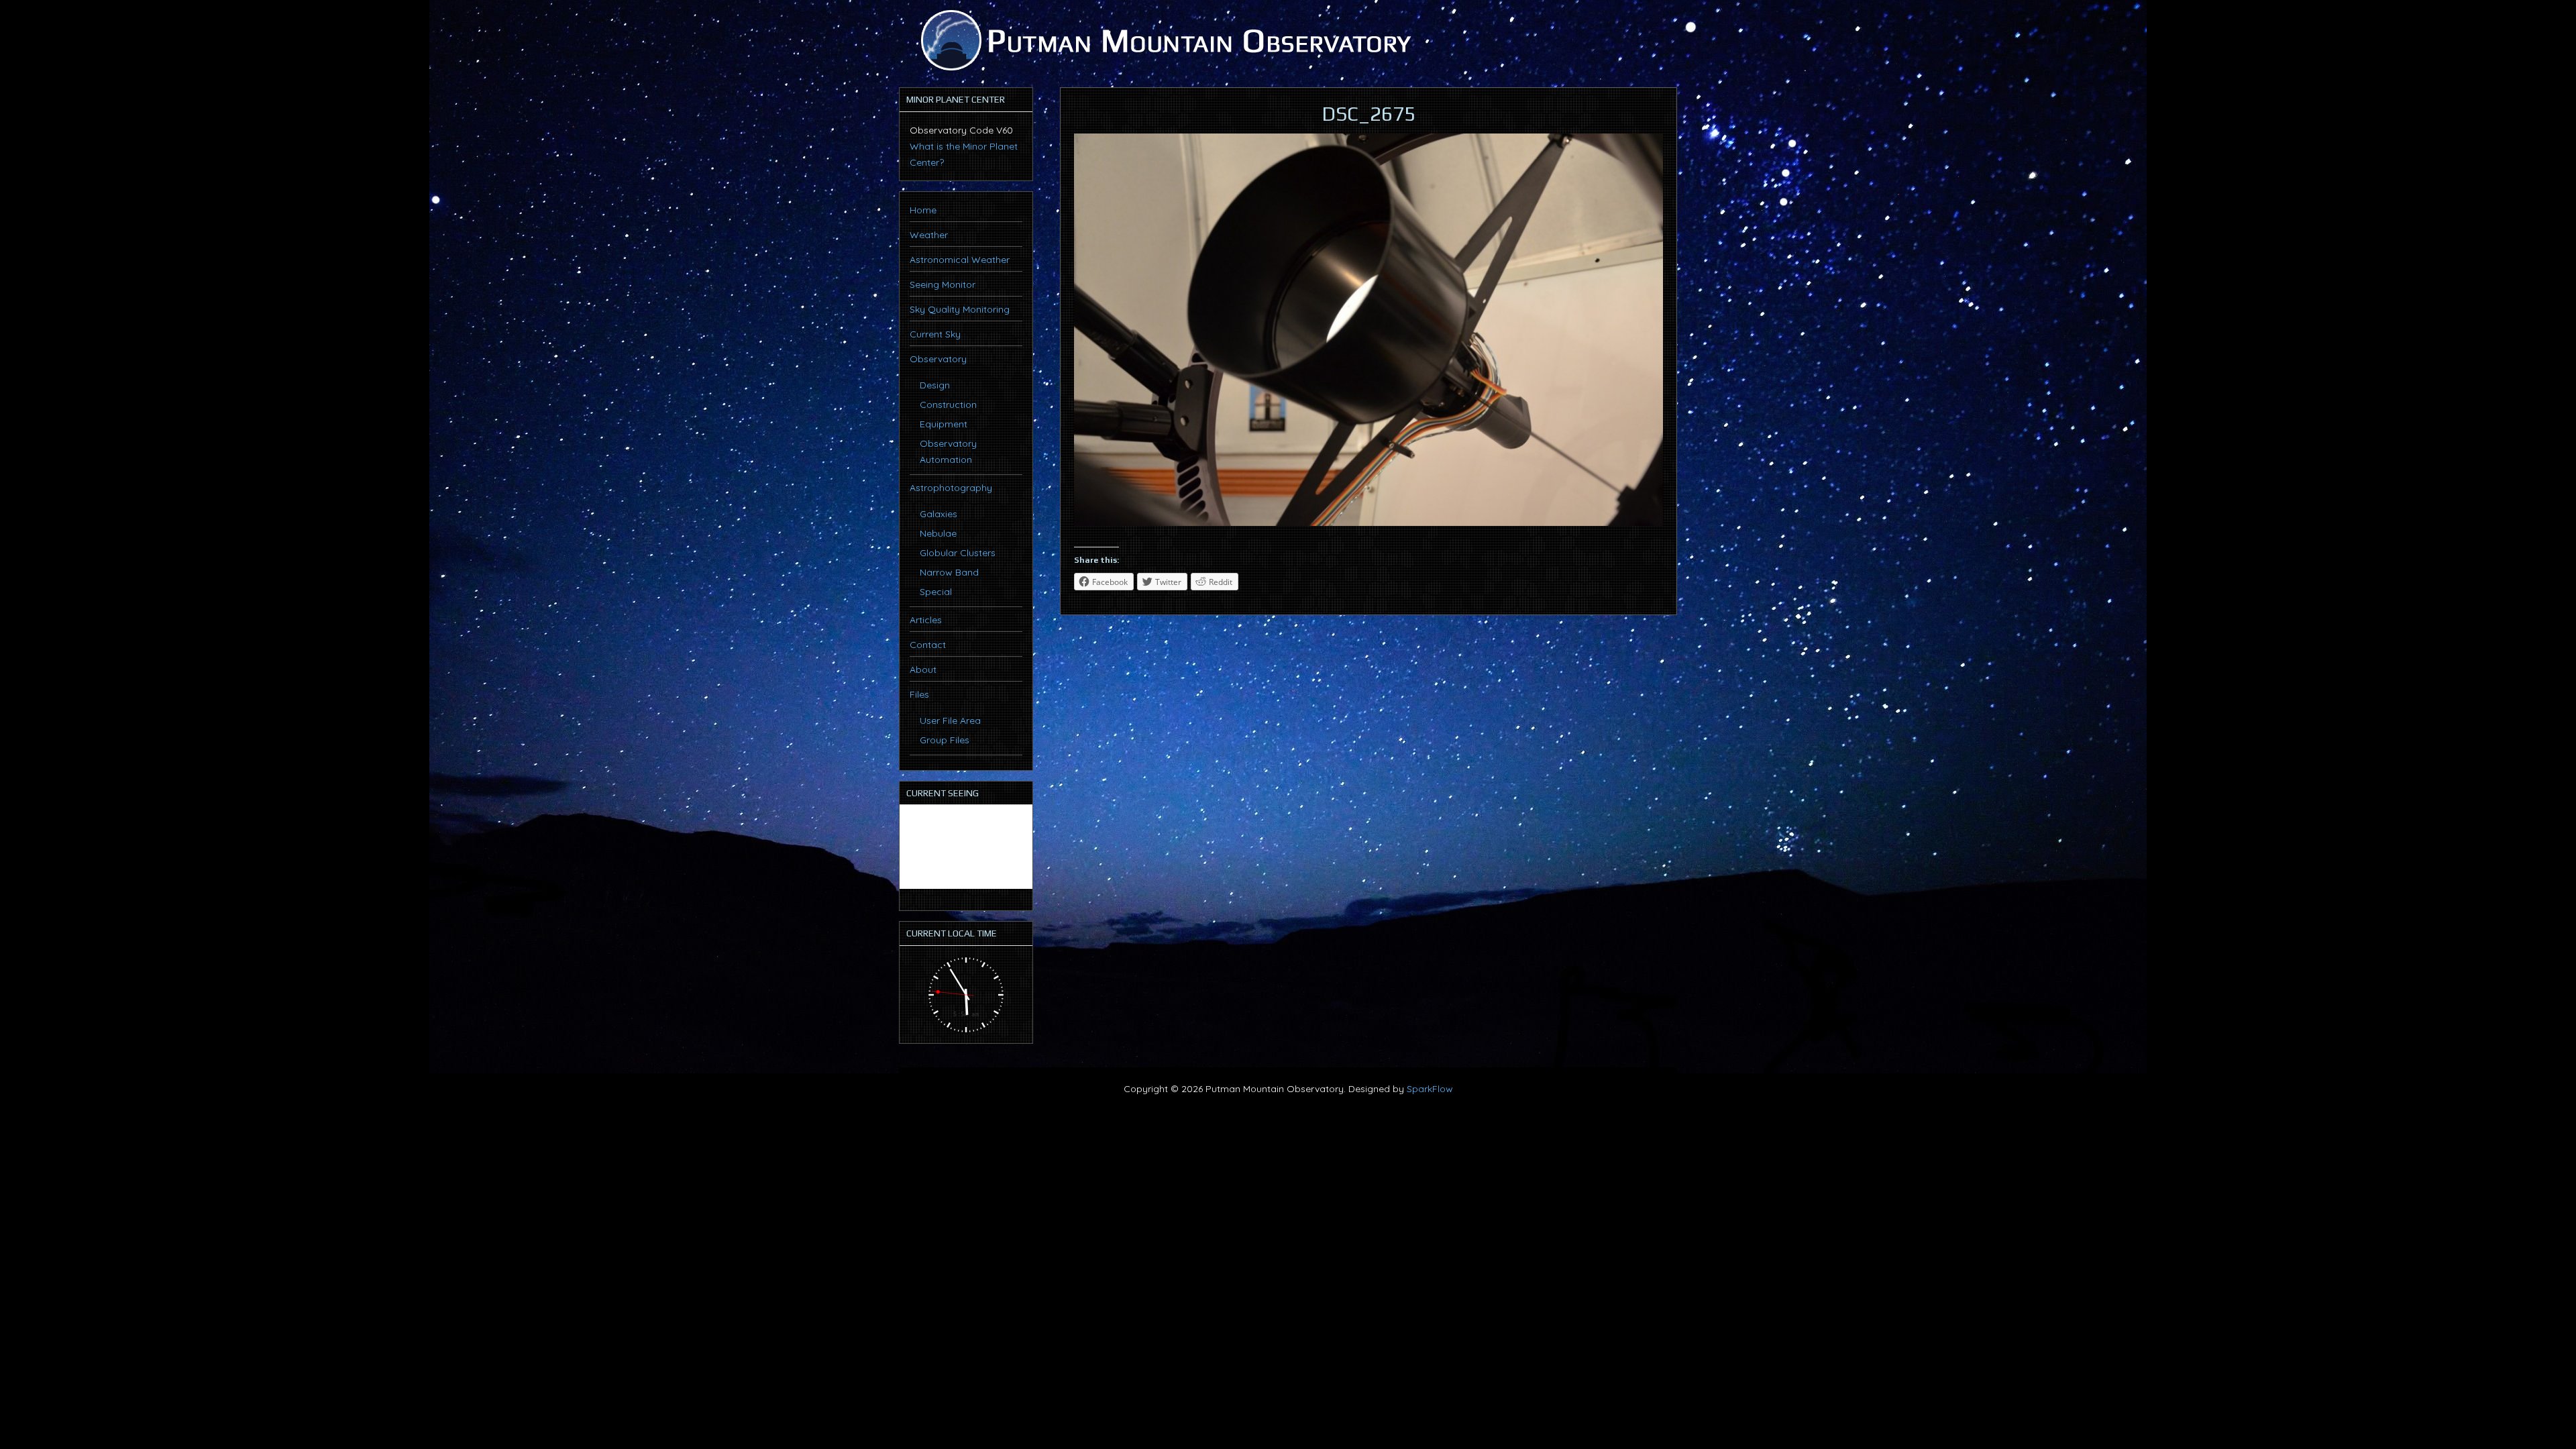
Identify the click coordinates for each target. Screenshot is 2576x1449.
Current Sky (935, 334)
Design (935, 385)
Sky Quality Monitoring (960, 309)
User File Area (950, 720)
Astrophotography (951, 488)
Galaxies (938, 514)
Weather (929, 235)
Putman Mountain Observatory (1164, 40)
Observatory (938, 359)
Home (923, 210)
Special (936, 592)
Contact (928, 645)
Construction (948, 405)
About (923, 669)
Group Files (945, 740)
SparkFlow (1430, 1089)
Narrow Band (949, 572)
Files (919, 694)
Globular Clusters (958, 553)
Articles (926, 620)
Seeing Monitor (943, 284)
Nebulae (938, 533)
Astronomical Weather (960, 260)
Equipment (944, 424)
